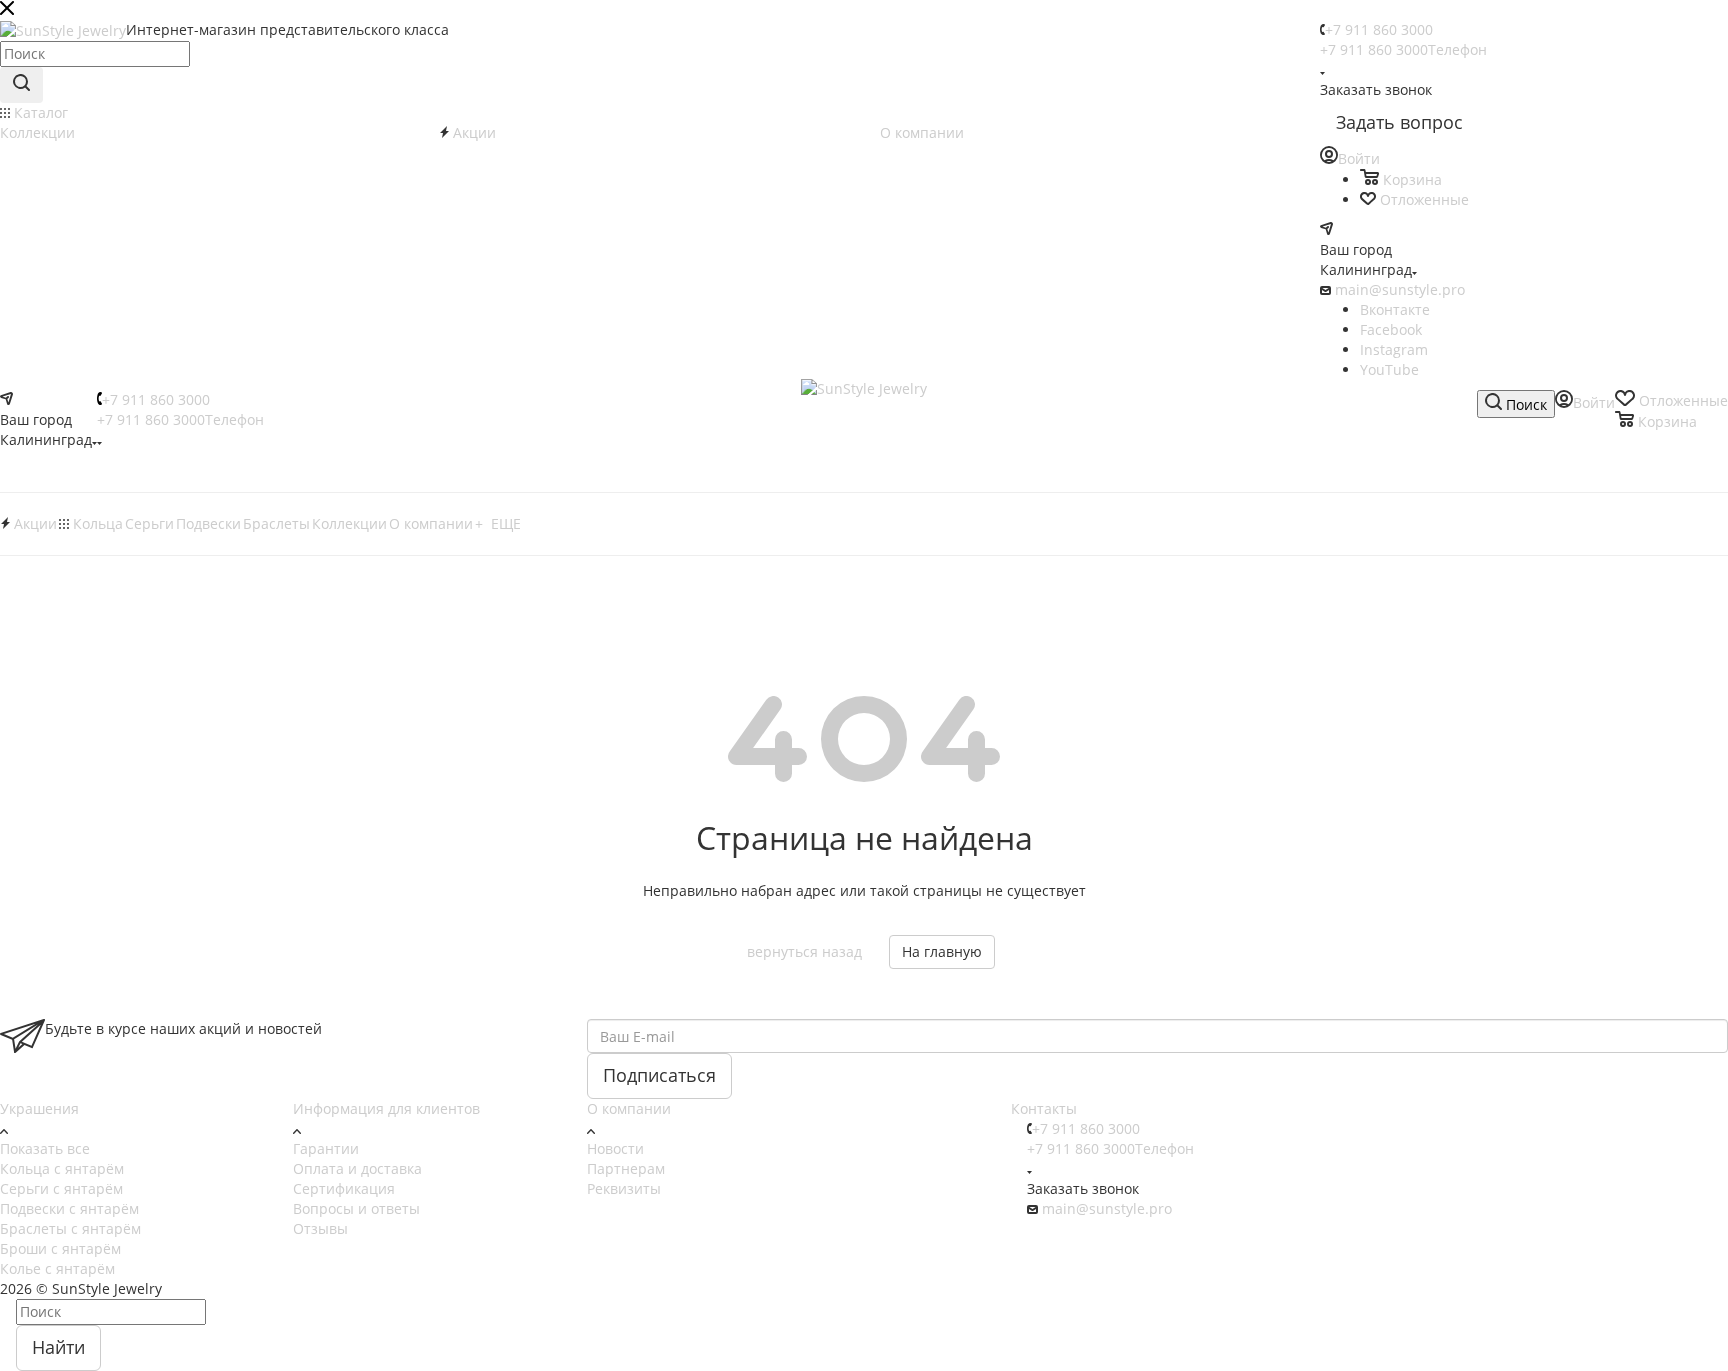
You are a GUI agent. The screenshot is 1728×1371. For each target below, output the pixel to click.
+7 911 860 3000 (1379, 29)
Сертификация (344, 1188)
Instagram (1394, 349)
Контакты (1044, 1108)
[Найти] (21, 85)
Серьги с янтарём (61, 1188)
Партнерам (626, 1168)
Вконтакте (1395, 309)
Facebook (1391, 329)
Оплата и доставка (357, 1168)
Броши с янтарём (60, 1248)
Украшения (39, 1108)
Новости (615, 1148)
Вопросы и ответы (356, 1208)
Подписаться (659, 1075)
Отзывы (320, 1228)
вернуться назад (804, 951)
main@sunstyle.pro (1400, 289)
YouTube (1389, 369)
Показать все (45, 1148)
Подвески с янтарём (69, 1208)
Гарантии (326, 1148)
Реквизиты (624, 1188)
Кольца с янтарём (62, 1168)
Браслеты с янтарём (70, 1228)
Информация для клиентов (386, 1108)
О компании (629, 1108)
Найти (58, 1347)
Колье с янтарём (57, 1268)
